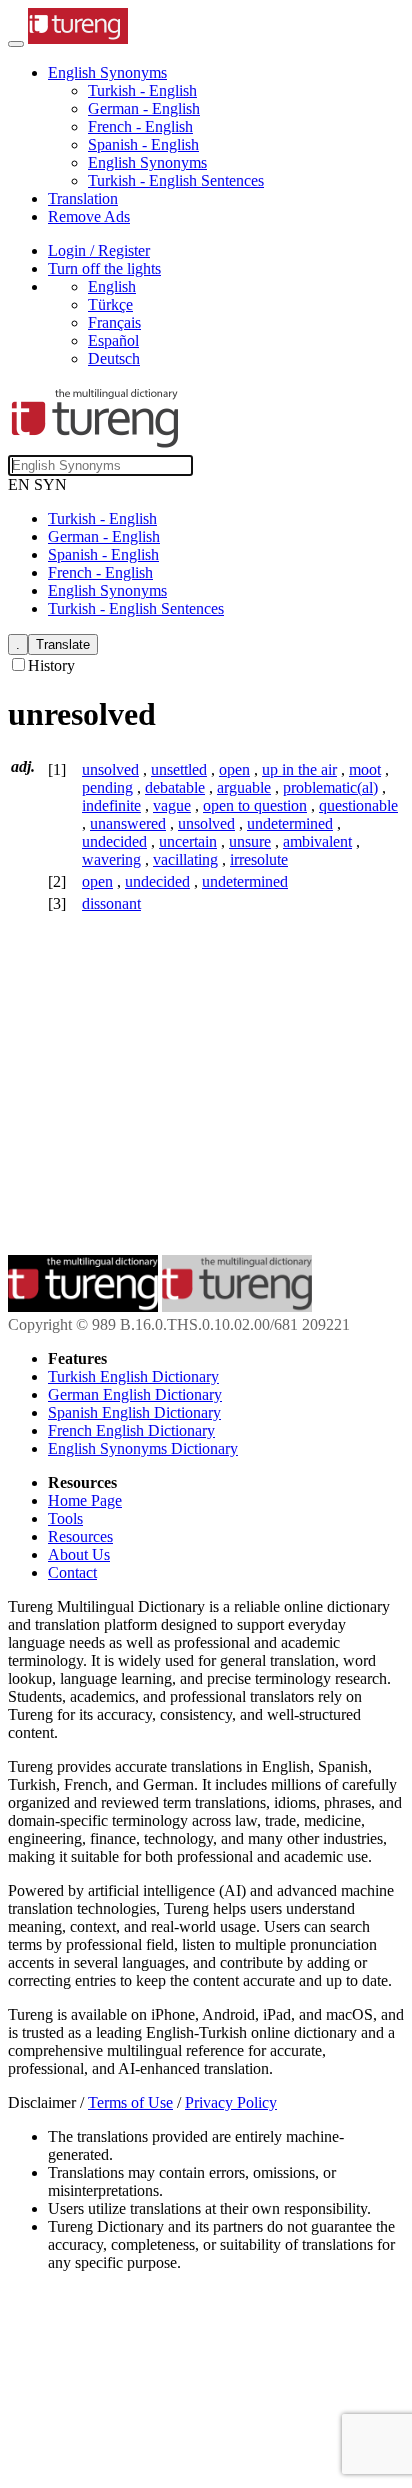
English (112, 286)
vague (172, 805)
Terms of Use (130, 2102)
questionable (358, 805)
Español (113, 340)
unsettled (179, 769)
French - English (140, 126)
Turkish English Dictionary (133, 1376)
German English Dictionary (135, 1394)
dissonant (111, 903)
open (234, 769)
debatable (175, 787)
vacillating (185, 859)
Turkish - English (142, 90)
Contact (72, 1572)
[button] (107, 72)
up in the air (299, 769)
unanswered (128, 823)
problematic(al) (330, 787)
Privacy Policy (231, 2102)
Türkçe (110, 304)
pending (107, 787)
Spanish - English (143, 144)
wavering (111, 859)
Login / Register (99, 250)
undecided (114, 841)
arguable (244, 787)
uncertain (188, 841)
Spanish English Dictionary (134, 1412)
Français (114, 322)
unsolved (110, 769)
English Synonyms (147, 162)
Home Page (85, 1500)
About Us (79, 1554)
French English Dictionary (131, 1430)
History (51, 665)
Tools (65, 1518)
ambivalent (317, 841)
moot (365, 769)
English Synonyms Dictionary (143, 1448)
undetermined (290, 823)
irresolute (259, 859)
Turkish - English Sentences (176, 180)
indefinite (111, 805)
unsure (250, 841)
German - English (144, 108)
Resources (80, 1536)
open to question (255, 805)
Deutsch (114, 358)
